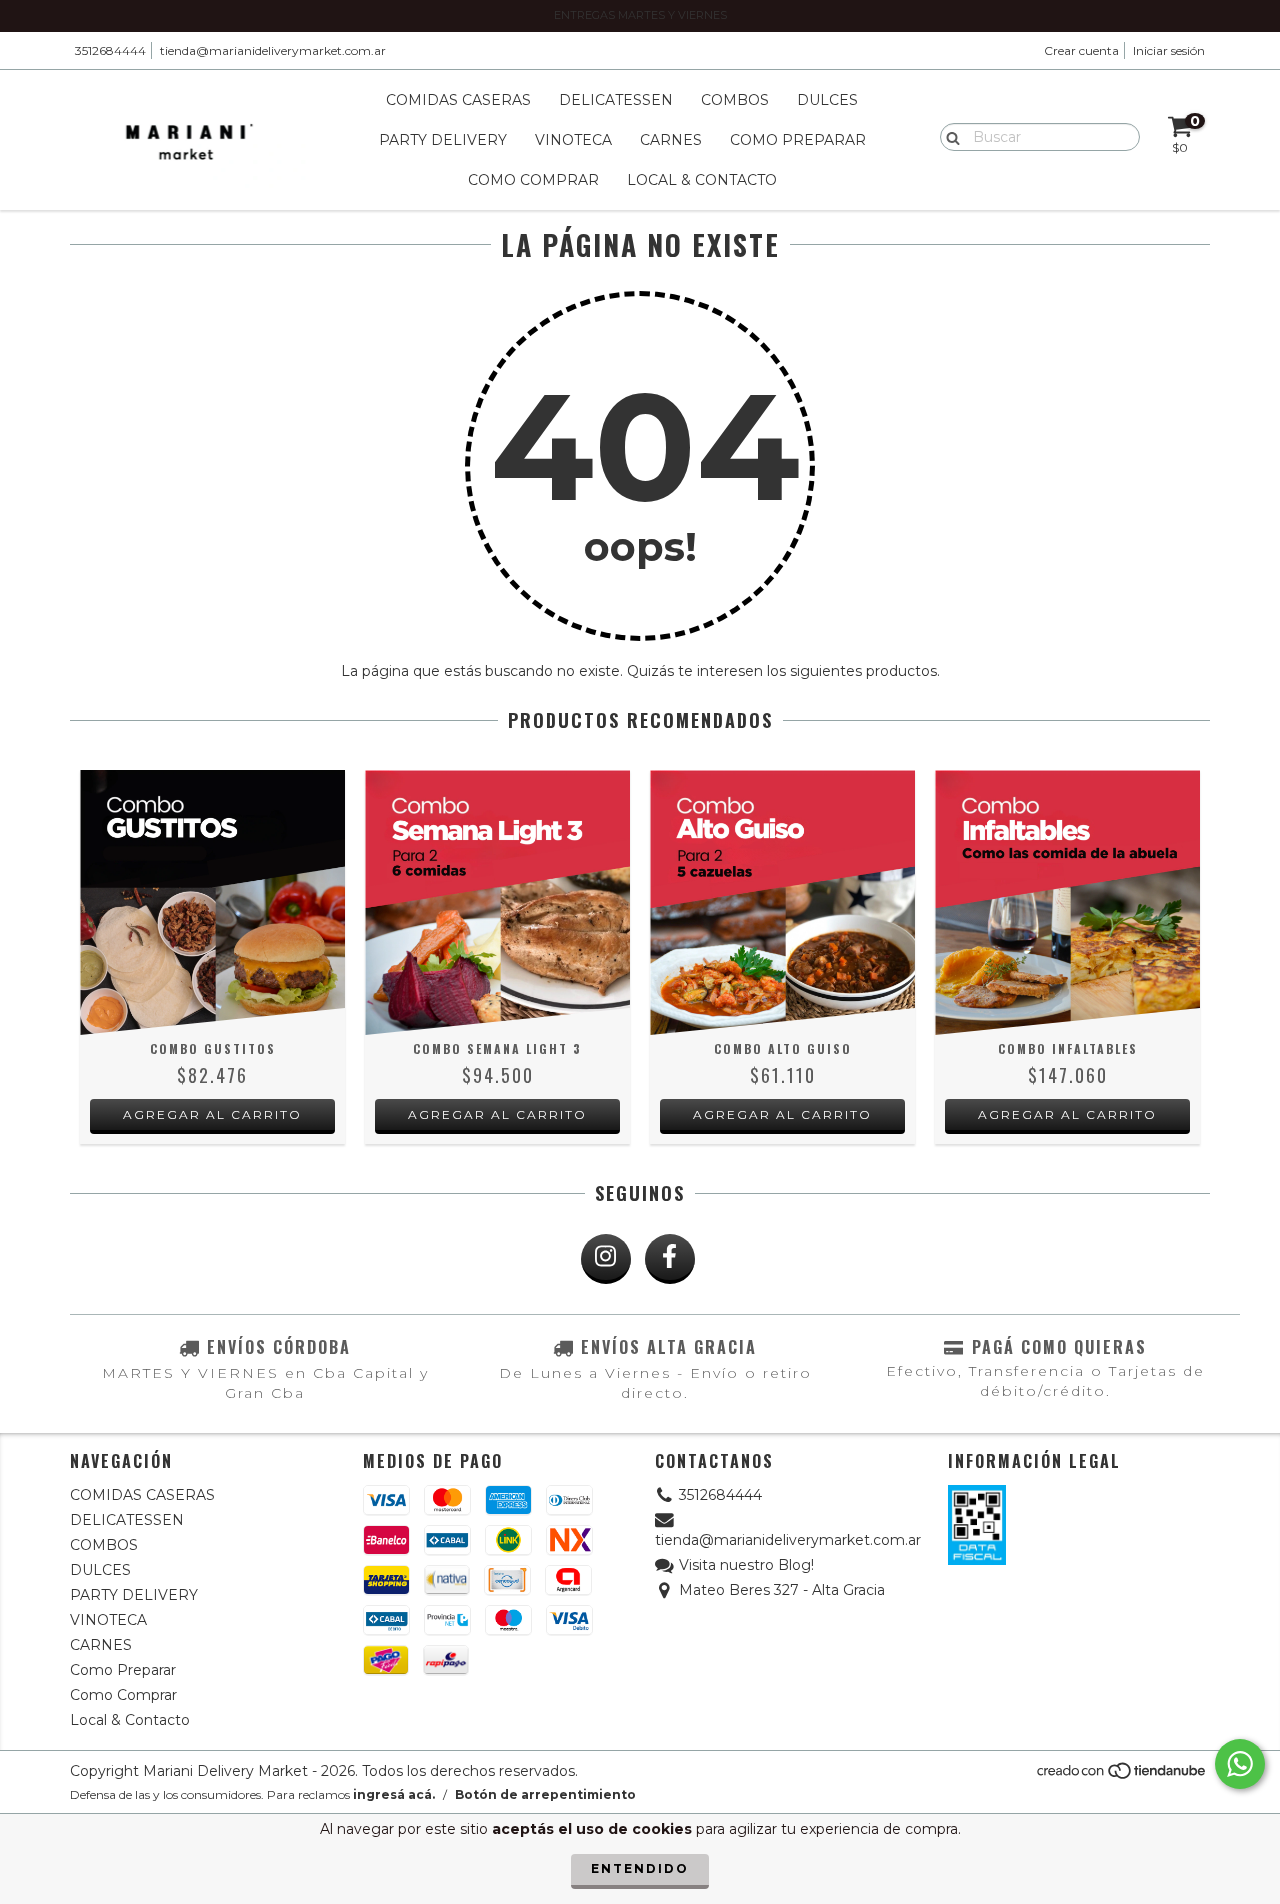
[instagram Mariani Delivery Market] (606, 1259)
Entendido (640, 1868)
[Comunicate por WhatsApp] (1240, 1764)
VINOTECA (573, 140)
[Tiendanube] (1122, 1776)
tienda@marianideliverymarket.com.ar (273, 50)
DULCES (827, 100)
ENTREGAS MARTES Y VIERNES (640, 15)
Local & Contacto (702, 180)
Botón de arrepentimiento (545, 1794)
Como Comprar (533, 180)
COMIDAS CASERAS (458, 100)
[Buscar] (948, 136)
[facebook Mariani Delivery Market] (670, 1259)
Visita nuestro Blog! (746, 1565)
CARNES (671, 140)
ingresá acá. (394, 1794)
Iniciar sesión (1169, 50)
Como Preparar (798, 140)
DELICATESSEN (616, 100)
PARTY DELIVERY (443, 140)
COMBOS (735, 100)
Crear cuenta (1081, 50)
